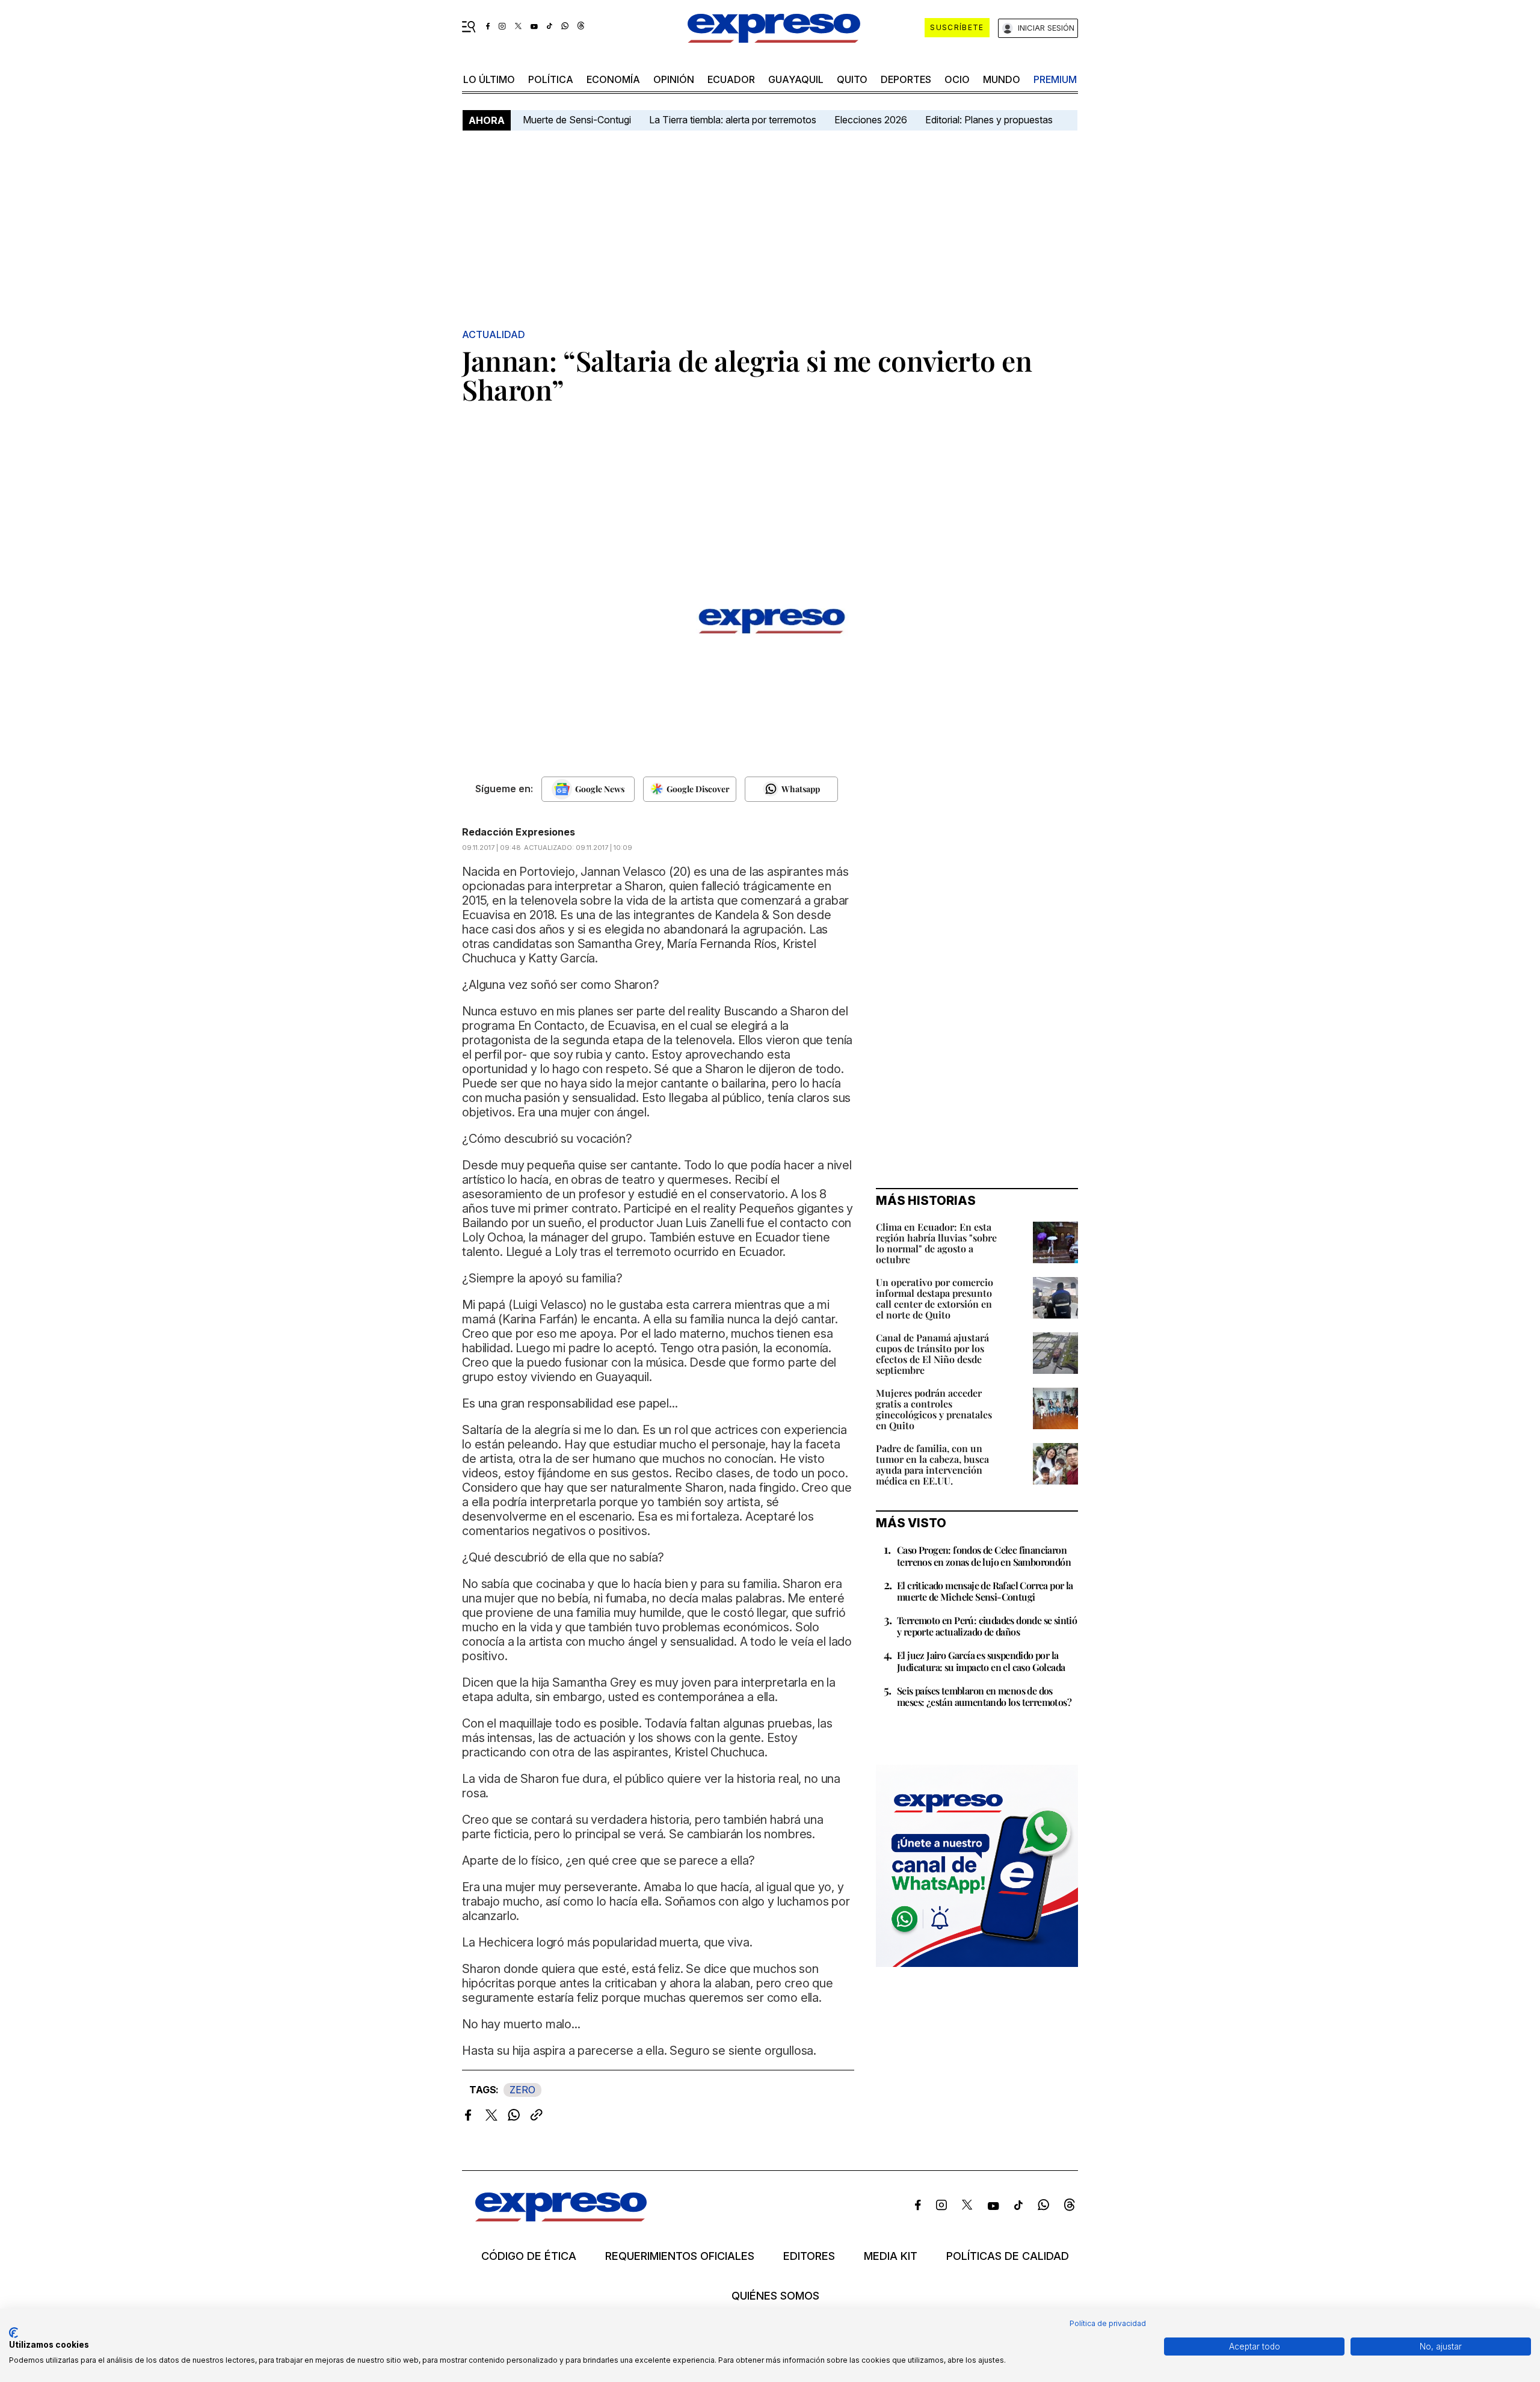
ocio (957, 79)
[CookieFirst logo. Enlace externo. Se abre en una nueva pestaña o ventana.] (14, 2333)
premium (1055, 79)
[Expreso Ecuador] (561, 2217)
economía (613, 79)
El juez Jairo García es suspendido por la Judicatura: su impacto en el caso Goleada (981, 1661)
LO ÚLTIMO (489, 79)
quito (852, 79)
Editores (809, 2256)
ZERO (522, 2090)
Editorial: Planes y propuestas (989, 120)
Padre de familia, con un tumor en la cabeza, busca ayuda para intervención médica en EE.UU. (932, 1464)
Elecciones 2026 (871, 120)
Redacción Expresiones (519, 832)
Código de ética (529, 2256)
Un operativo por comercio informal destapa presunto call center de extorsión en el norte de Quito (935, 1298)
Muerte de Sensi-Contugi (577, 120)
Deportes (906, 79)
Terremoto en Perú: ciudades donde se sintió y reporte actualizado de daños (987, 1626)
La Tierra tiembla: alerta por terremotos (733, 120)
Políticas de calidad (1008, 2256)
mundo (1002, 79)
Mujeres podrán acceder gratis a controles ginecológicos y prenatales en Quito (934, 1409)
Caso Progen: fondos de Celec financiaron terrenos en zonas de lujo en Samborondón (984, 1556)
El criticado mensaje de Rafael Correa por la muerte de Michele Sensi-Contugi (985, 1591)
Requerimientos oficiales (680, 2256)
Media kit (891, 2256)
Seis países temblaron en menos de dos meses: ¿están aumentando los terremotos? (984, 1696)
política (551, 79)
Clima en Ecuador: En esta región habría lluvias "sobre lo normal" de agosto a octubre (936, 1243)
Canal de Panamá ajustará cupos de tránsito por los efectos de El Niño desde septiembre (932, 1354)
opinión (674, 79)
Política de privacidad (1108, 2323)
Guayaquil (796, 79)
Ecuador (731, 79)
